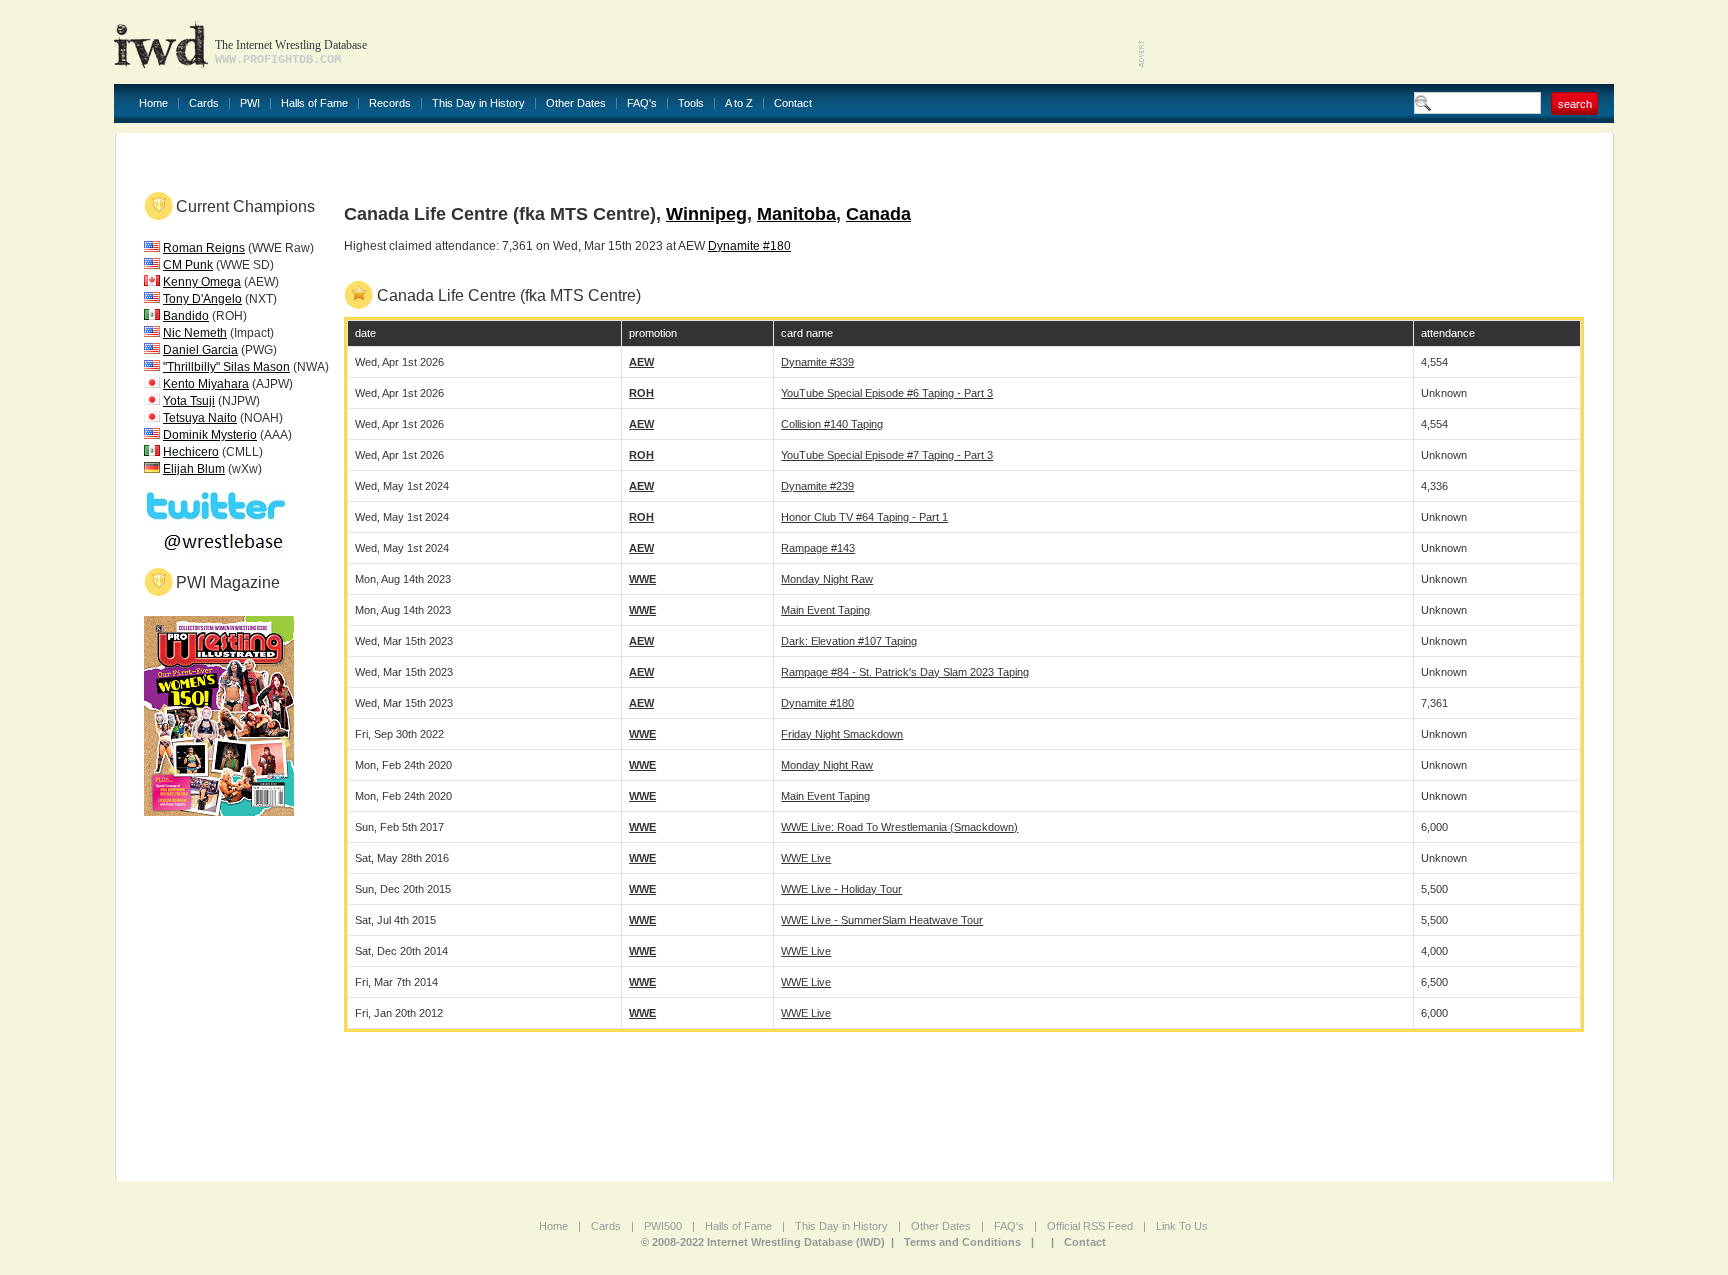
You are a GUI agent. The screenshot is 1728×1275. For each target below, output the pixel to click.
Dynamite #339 (817, 362)
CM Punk (188, 265)
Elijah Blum (194, 469)
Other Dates (576, 103)
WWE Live (806, 858)
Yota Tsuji (189, 401)
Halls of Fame (314, 103)
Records (390, 103)
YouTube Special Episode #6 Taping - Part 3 (887, 393)
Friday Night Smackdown (842, 734)
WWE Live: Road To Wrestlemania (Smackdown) (899, 827)
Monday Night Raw (827, 579)
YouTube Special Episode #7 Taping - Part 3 (887, 455)
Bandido (186, 316)
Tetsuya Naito (200, 418)
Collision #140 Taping (832, 424)
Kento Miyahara (206, 384)
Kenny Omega (202, 282)
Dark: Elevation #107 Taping (849, 641)
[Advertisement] (1380, 40)
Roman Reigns (204, 248)
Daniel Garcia (200, 350)
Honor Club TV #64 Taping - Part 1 (864, 517)
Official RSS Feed (1090, 1226)
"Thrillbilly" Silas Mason (226, 367)
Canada (878, 214)
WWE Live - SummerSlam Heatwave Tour (882, 920)
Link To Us (1182, 1226)
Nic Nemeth (195, 333)
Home (153, 103)
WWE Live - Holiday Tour (841, 889)
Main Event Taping (825, 610)
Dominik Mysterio (210, 435)
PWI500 (663, 1226)
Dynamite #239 (817, 486)
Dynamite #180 (749, 246)
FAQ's (642, 103)
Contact (793, 103)
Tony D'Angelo (202, 299)
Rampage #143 (818, 548)
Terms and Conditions (962, 1242)
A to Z (739, 103)
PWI (250, 103)
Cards (204, 103)
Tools (691, 103)
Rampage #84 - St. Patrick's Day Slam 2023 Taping (905, 672)
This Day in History (478, 103)
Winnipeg (706, 214)
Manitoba (796, 214)
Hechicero (191, 452)
